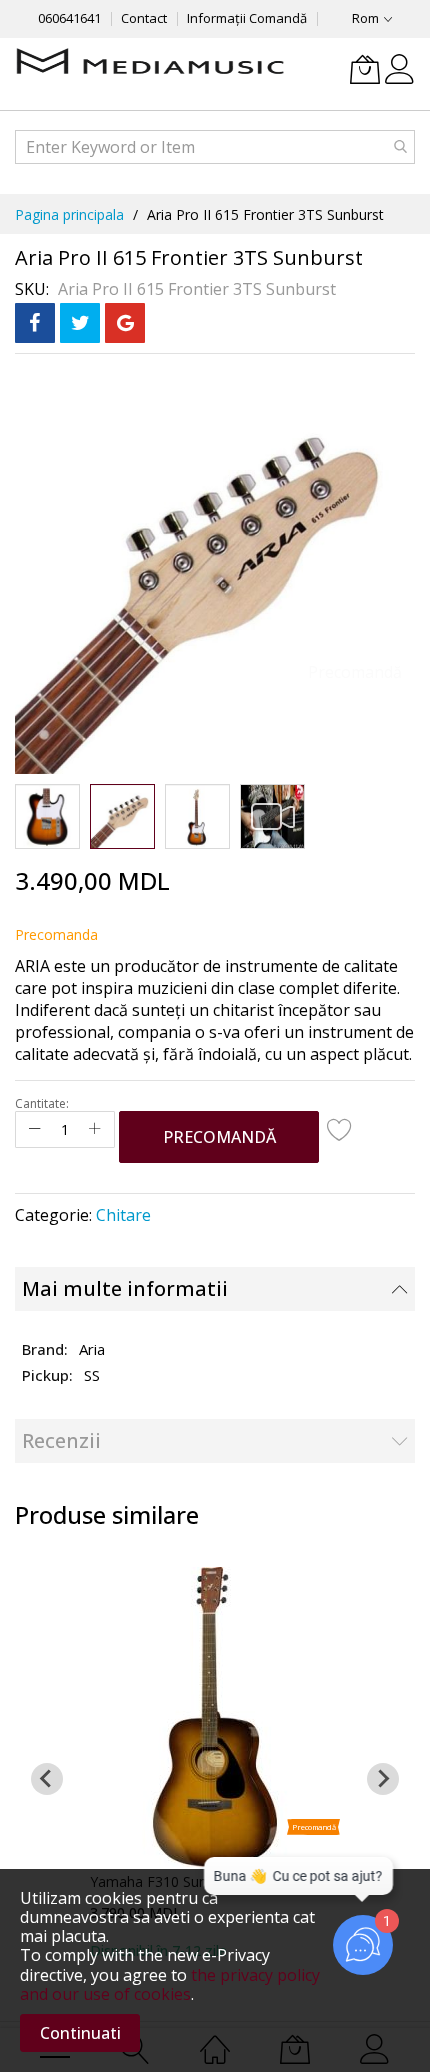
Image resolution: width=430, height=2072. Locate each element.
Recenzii (61, 1440)
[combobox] (215, 147)
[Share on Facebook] (35, 323)
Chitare (123, 1215)
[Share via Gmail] (125, 323)
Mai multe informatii (125, 1288)
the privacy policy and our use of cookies (170, 1984)
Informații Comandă (247, 18)
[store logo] (150, 63)
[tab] (215, 1289)
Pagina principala (69, 214)
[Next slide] (383, 1779)
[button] (47, 816)
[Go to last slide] (47, 1779)
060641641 (69, 18)
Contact (144, 18)
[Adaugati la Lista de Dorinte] (340, 1129)
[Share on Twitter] (80, 323)
